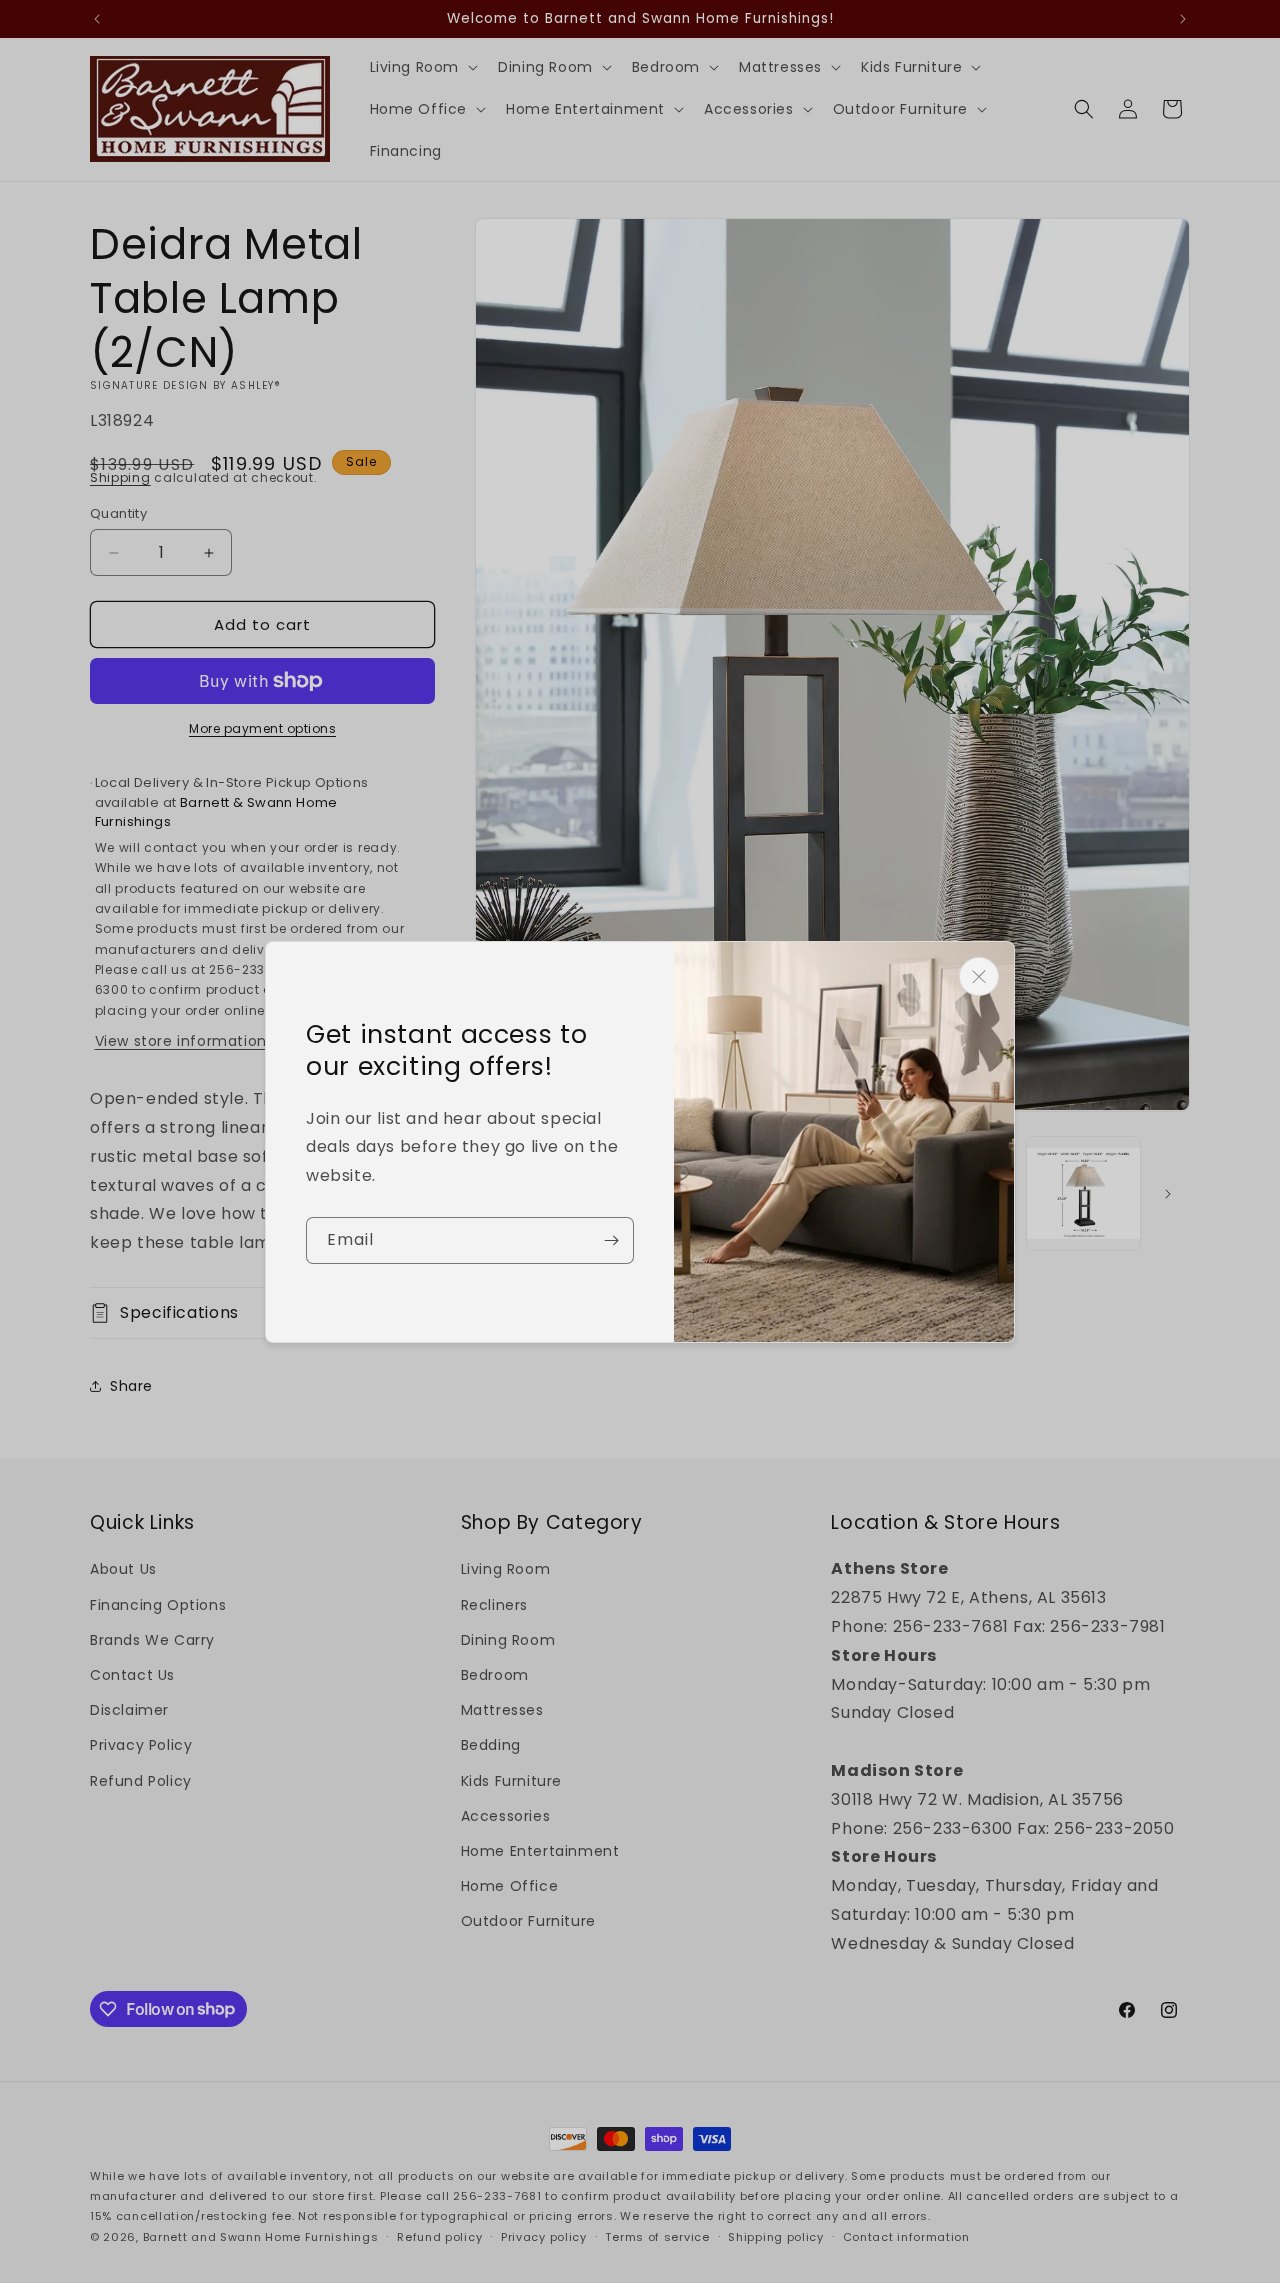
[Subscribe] (611, 1240)
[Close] (979, 976)
